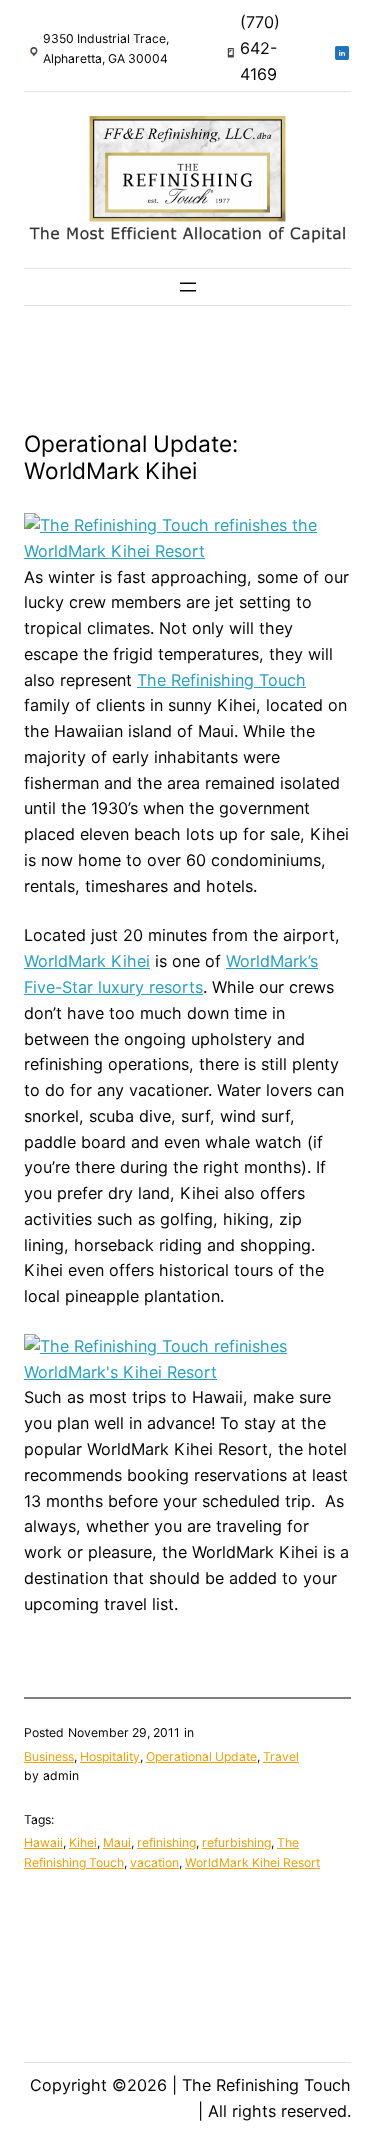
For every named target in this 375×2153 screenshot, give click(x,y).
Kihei (83, 1842)
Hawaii (43, 1842)
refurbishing (236, 1842)
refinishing (166, 1842)
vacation (154, 1862)
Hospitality (110, 1756)
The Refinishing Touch (221, 680)
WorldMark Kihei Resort (252, 1862)
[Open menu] (188, 287)
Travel (281, 1756)
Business (49, 1756)
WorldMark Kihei (87, 961)
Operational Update (201, 1756)
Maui (117, 1842)
